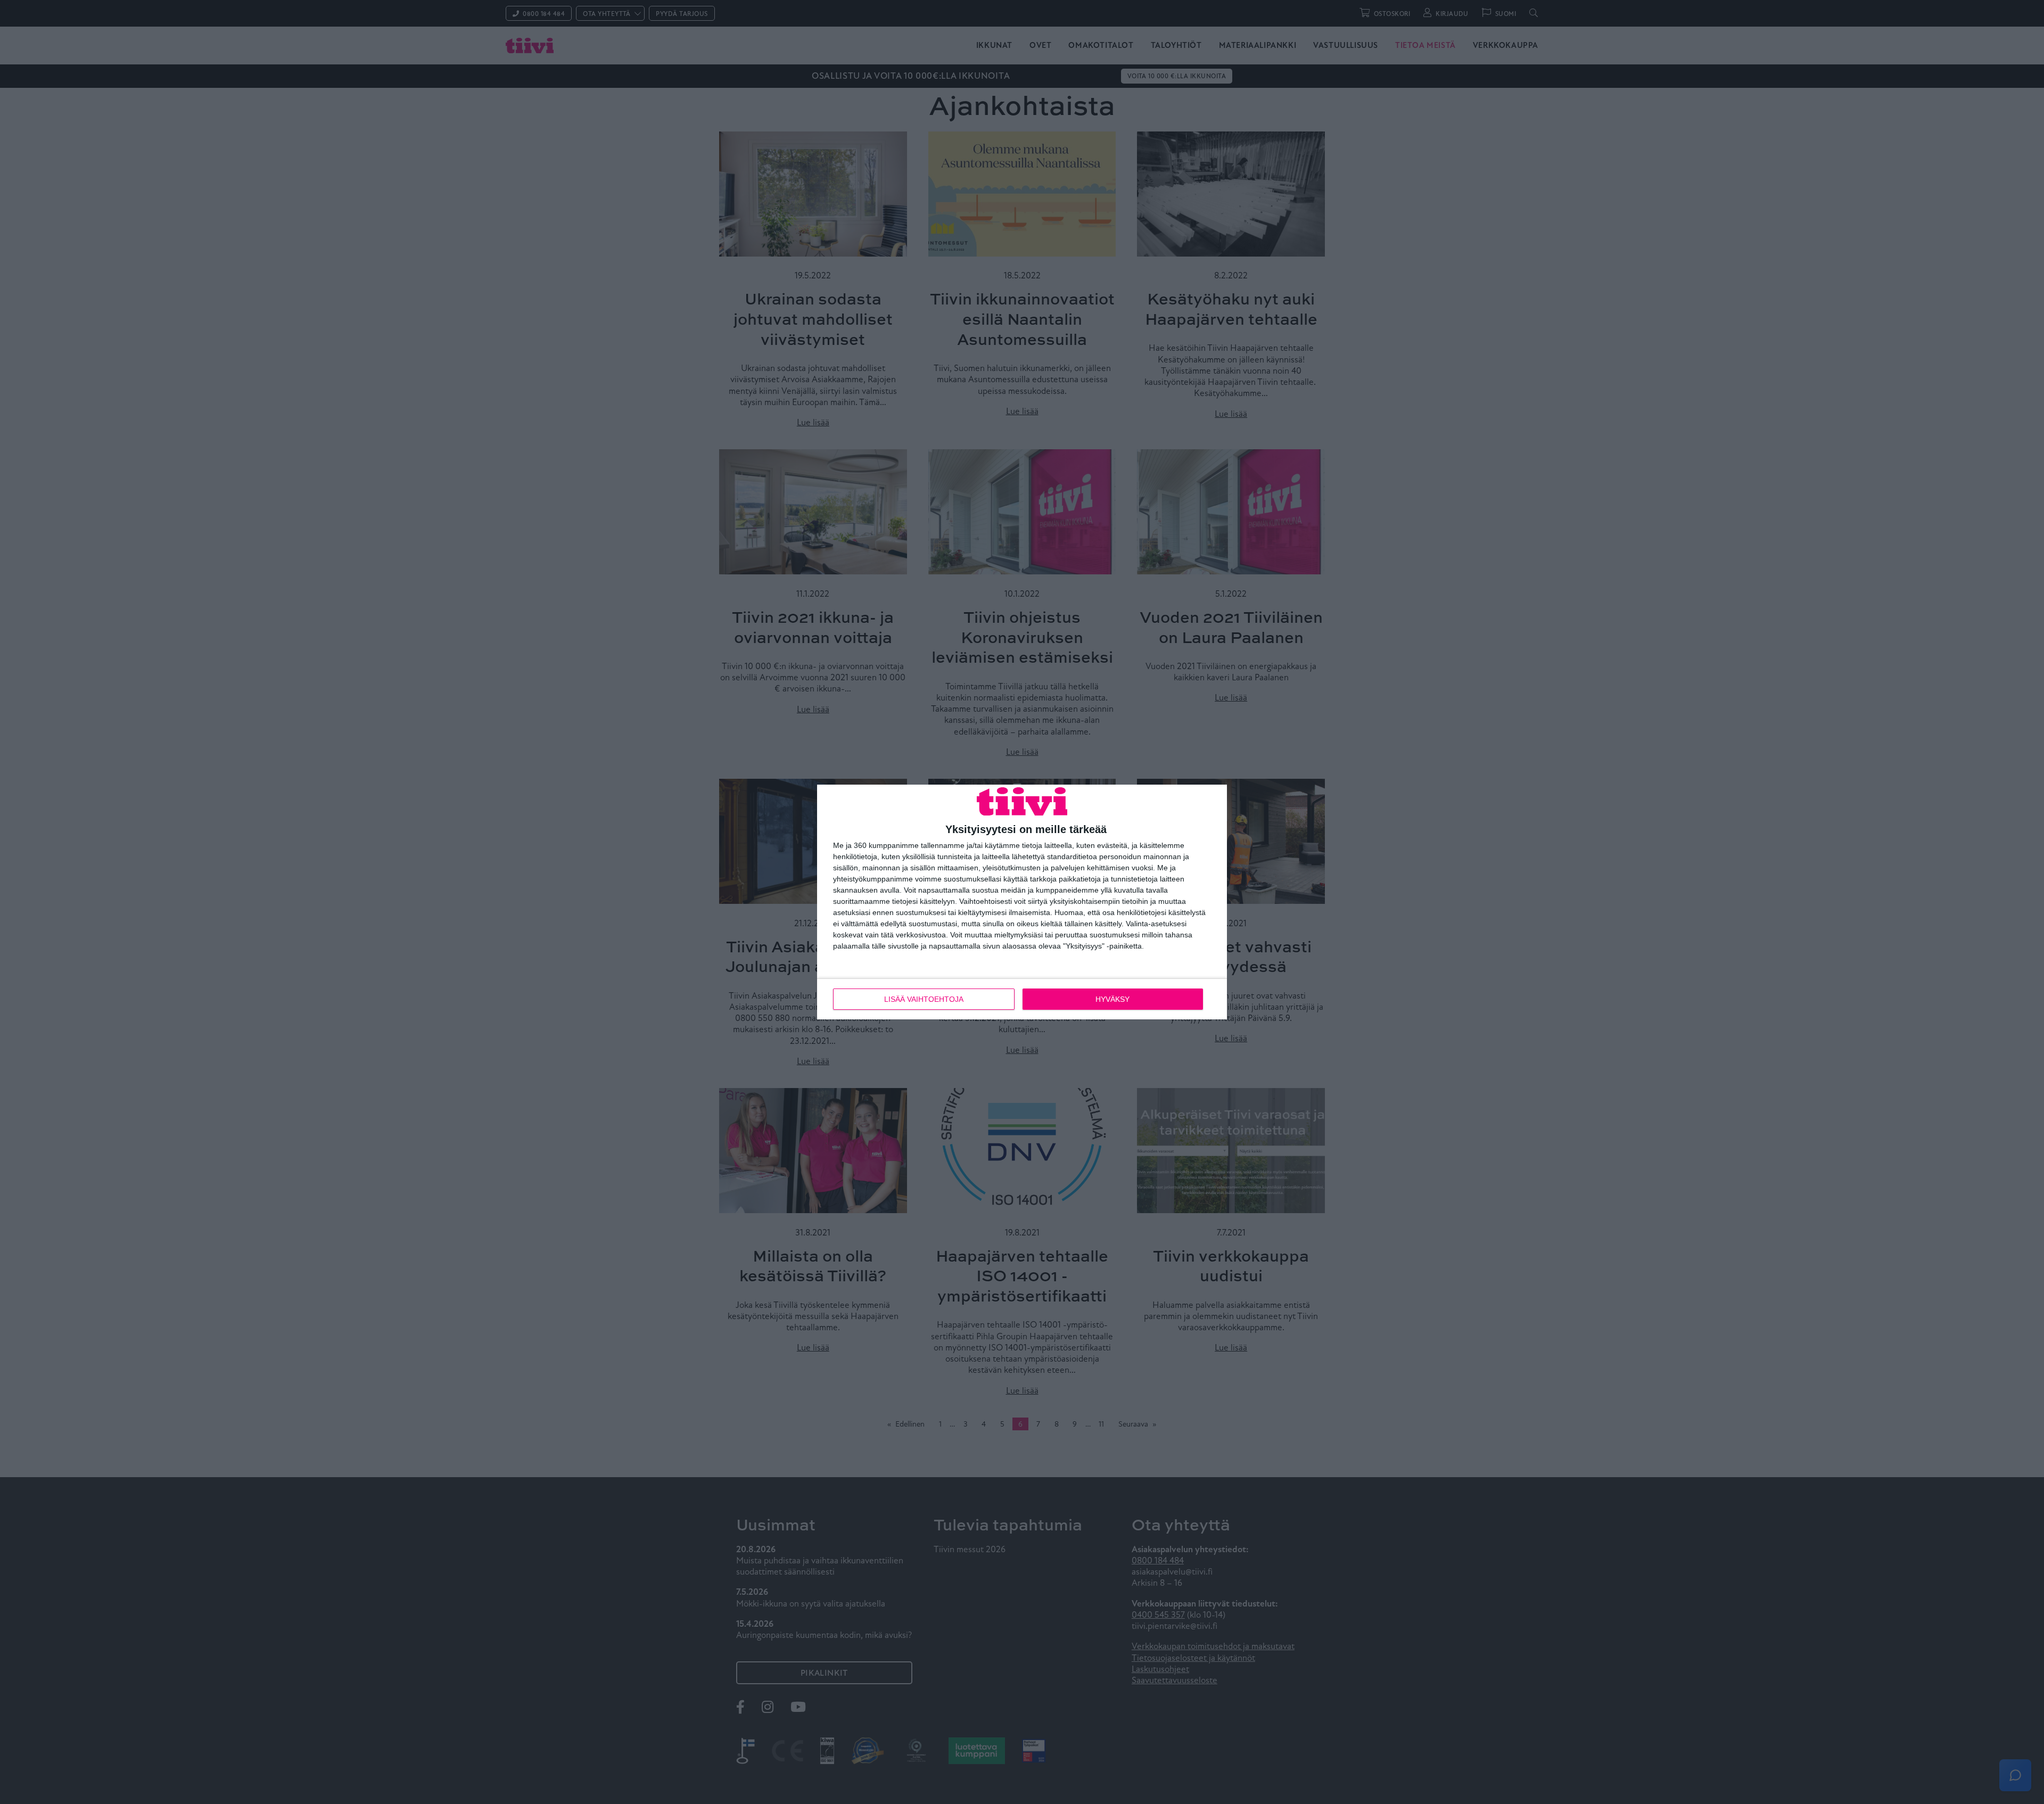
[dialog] (1022, 902)
